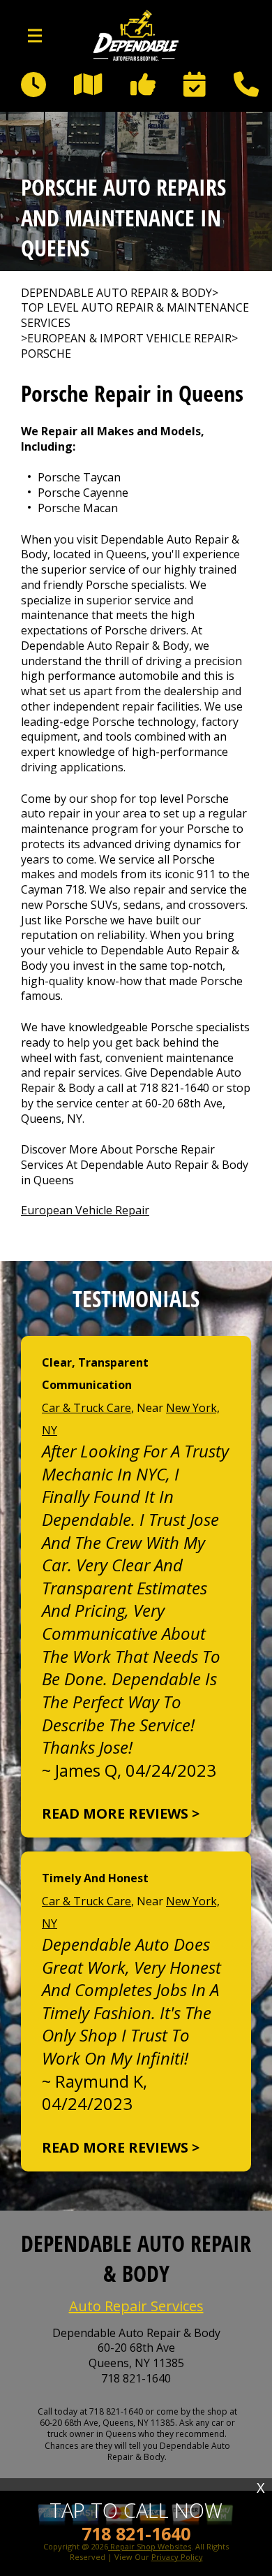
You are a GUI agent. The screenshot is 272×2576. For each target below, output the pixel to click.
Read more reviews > (121, 1813)
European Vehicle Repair (85, 1210)
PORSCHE (46, 354)
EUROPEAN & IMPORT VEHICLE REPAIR (129, 339)
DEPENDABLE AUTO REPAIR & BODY (116, 293)
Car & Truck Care (86, 1408)
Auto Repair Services (136, 2306)
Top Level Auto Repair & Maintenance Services (135, 315)
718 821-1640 (174, 1088)
